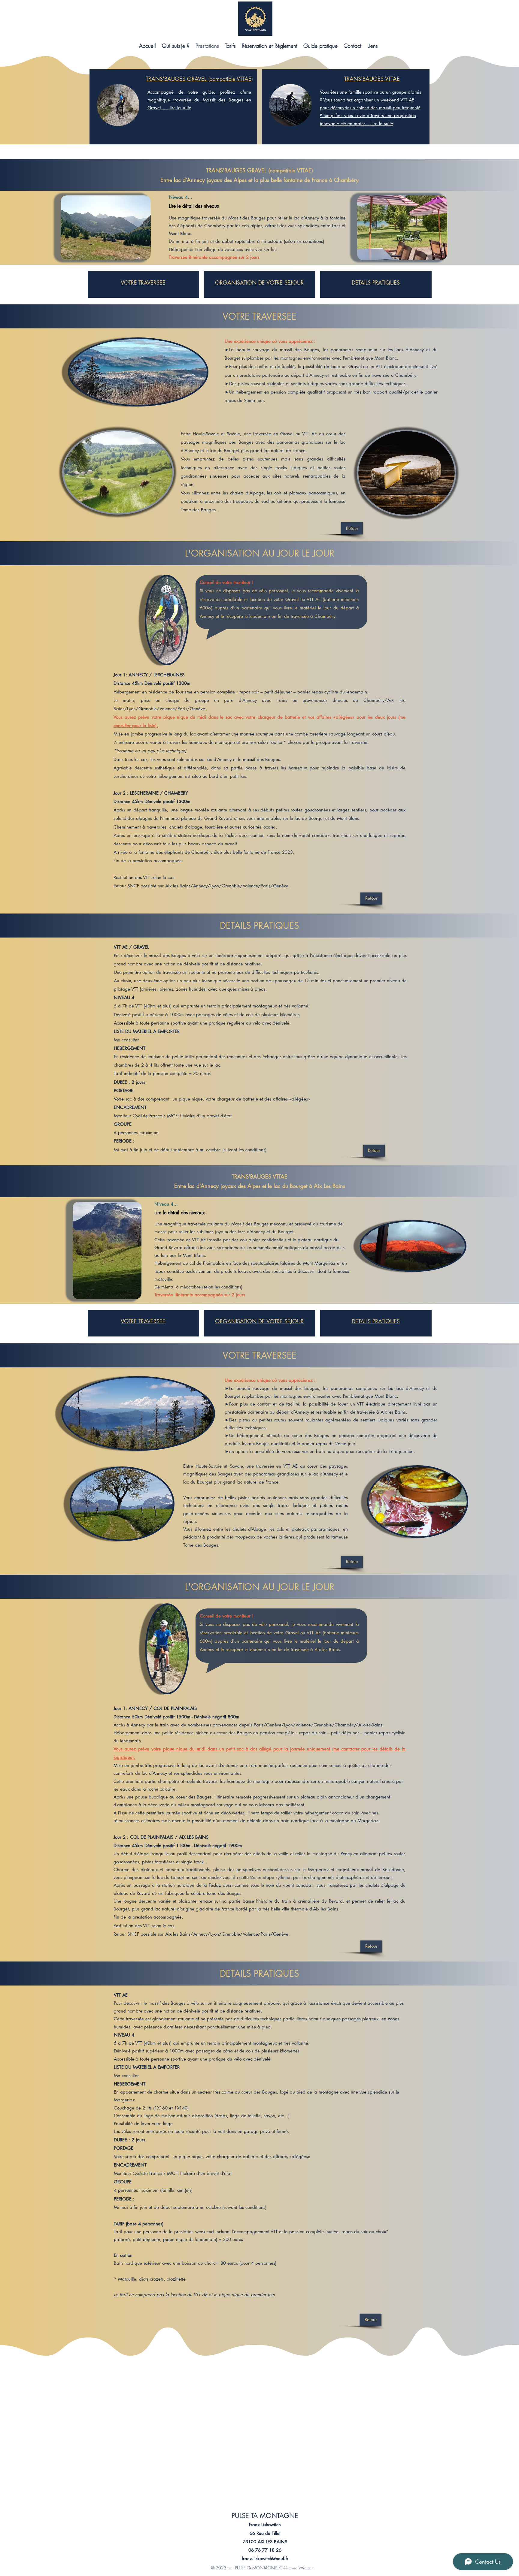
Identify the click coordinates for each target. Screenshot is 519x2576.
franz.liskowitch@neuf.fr (265, 2558)
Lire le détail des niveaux (194, 206)
